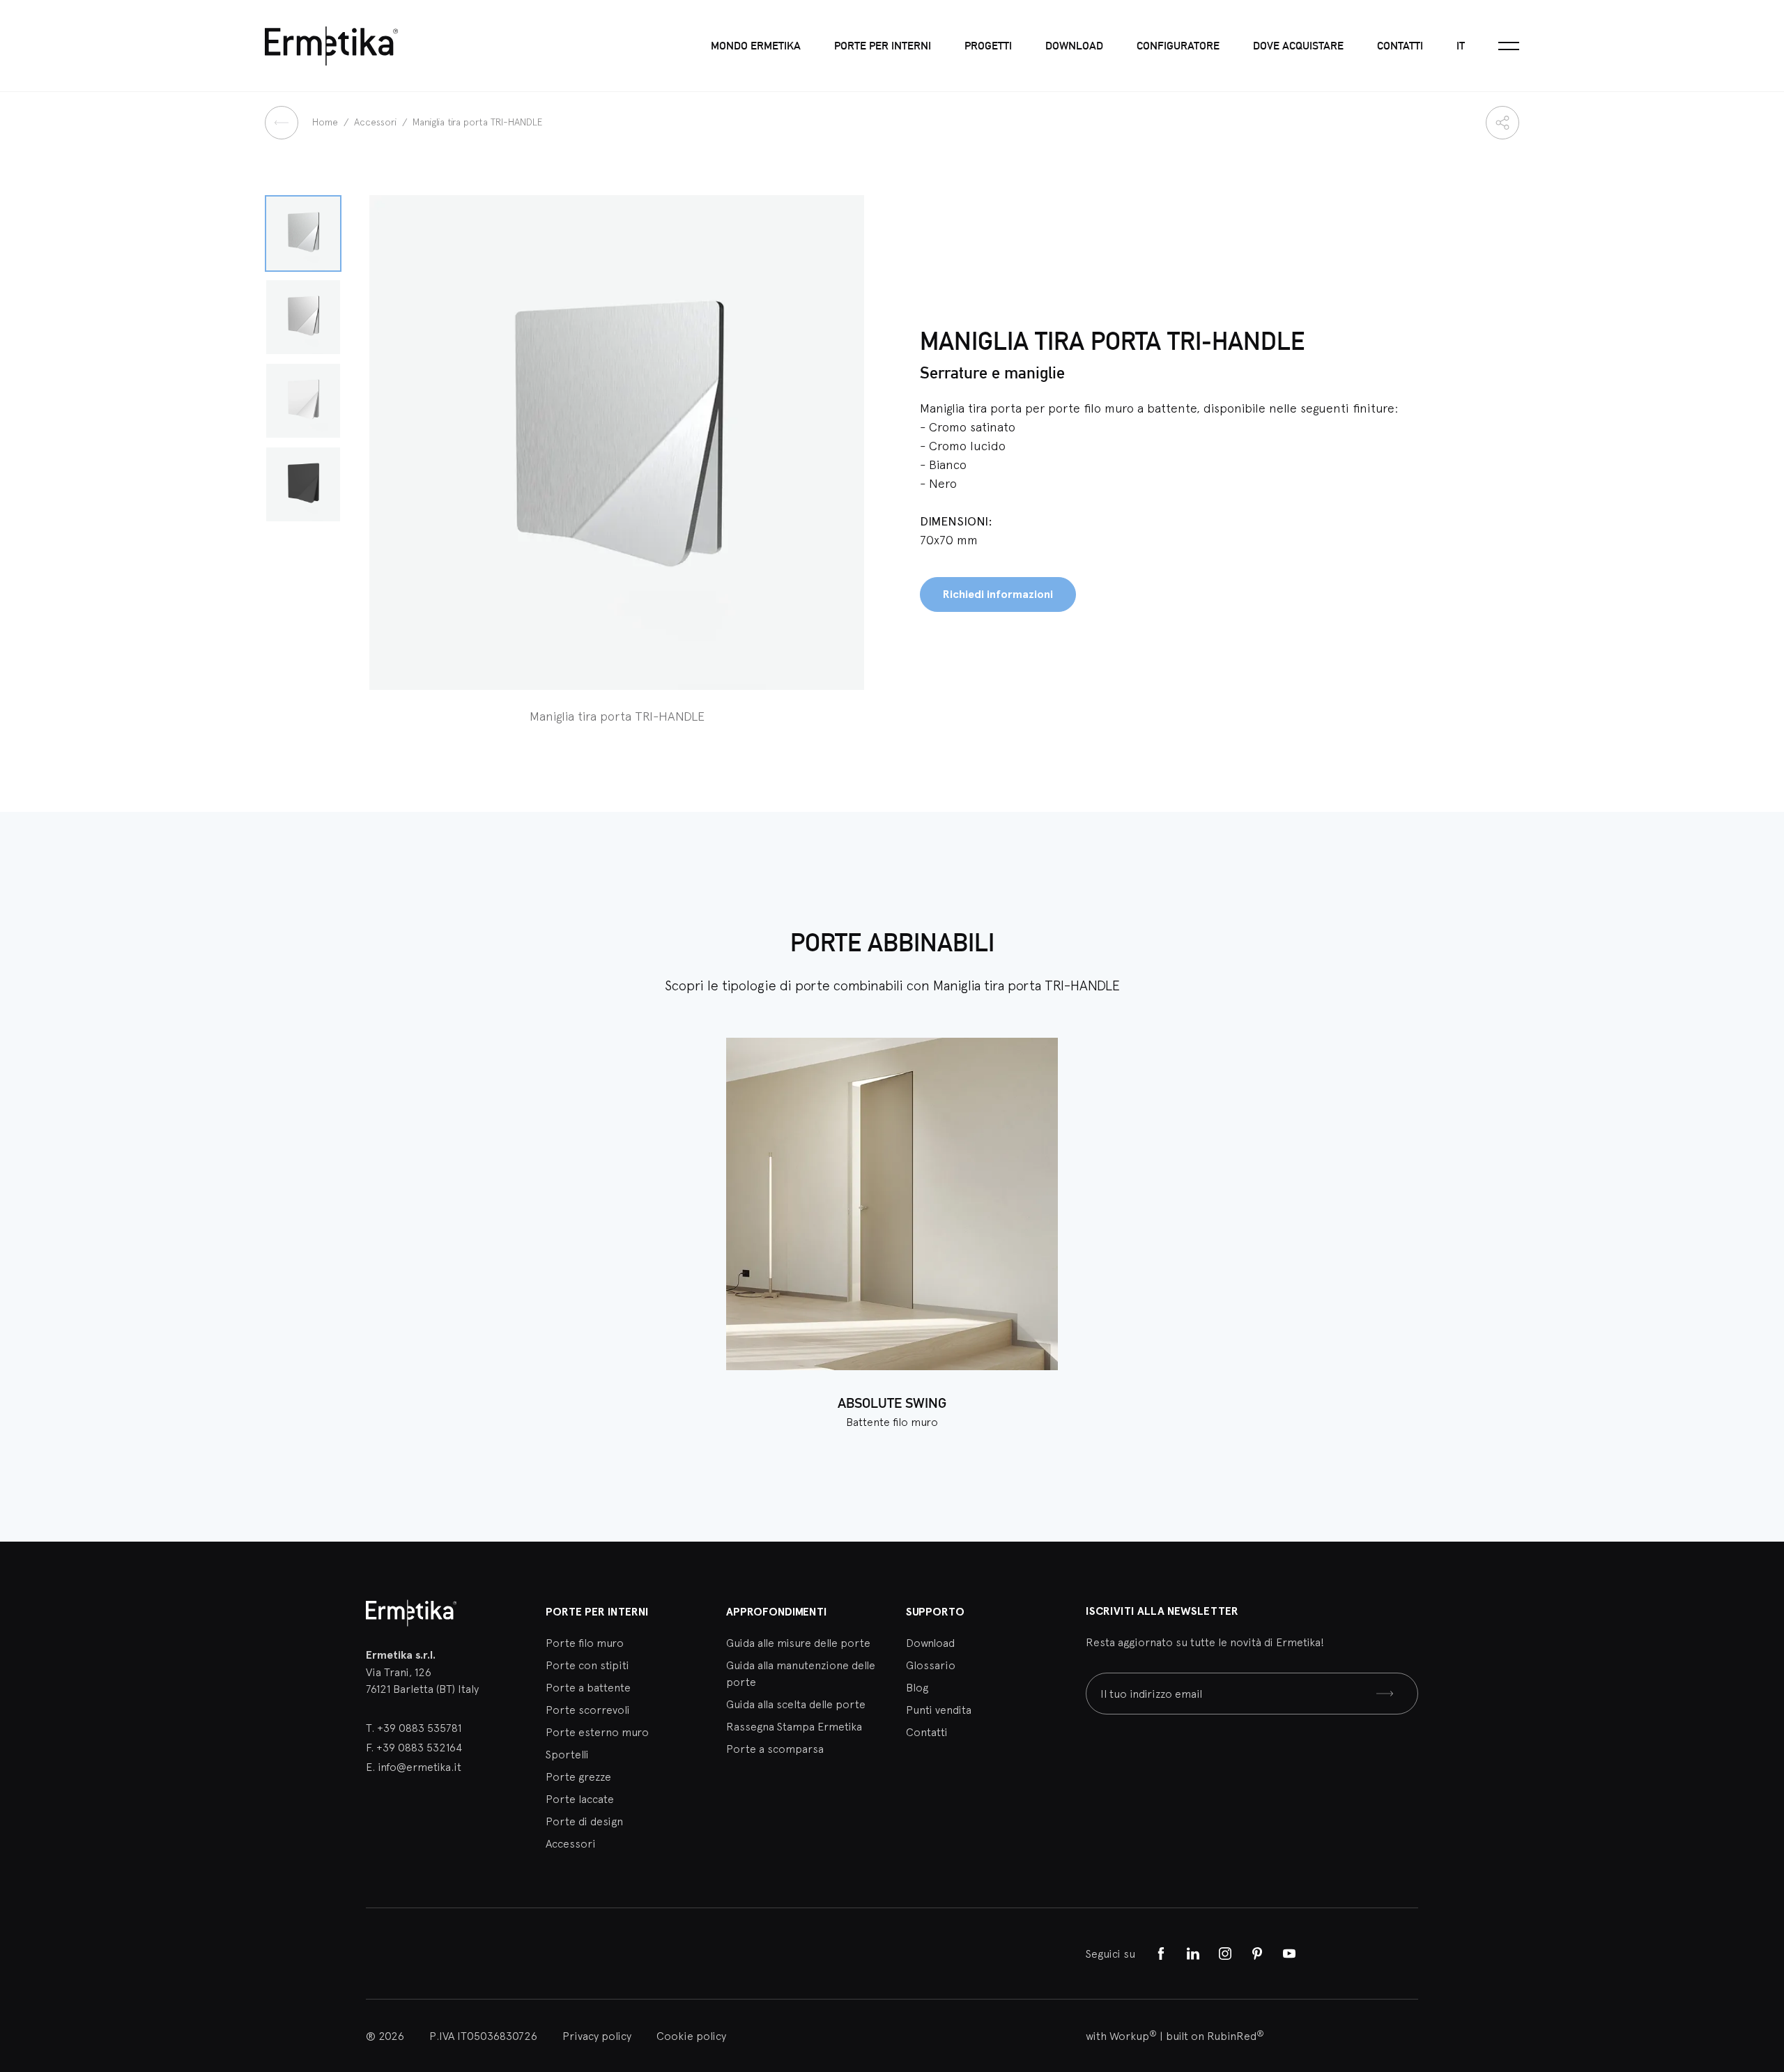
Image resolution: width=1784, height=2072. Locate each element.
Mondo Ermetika (756, 46)
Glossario (931, 1665)
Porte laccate (580, 1799)
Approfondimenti (777, 1612)
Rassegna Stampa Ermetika (794, 1726)
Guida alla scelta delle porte (796, 1704)
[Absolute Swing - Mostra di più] (892, 1204)
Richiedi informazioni (998, 594)
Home (326, 122)
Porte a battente (588, 1687)
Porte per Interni (597, 1612)
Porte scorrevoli (588, 1710)
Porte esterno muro (597, 1732)
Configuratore (1178, 46)
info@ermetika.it (420, 1767)
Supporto (935, 1612)
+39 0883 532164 (419, 1747)
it (1461, 46)
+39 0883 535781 (419, 1728)
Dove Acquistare (1298, 46)
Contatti (1400, 46)
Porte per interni (883, 46)
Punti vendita (939, 1710)
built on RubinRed (1215, 2036)
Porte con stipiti (587, 1665)
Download (1074, 46)
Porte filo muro (585, 1643)
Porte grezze (578, 1776)
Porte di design (584, 1821)
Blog (917, 1687)
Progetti (988, 46)
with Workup (1121, 2036)
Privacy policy (597, 2036)
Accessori (377, 122)
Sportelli (567, 1754)
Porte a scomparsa (775, 1749)
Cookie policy (691, 2036)
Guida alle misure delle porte (798, 1643)
